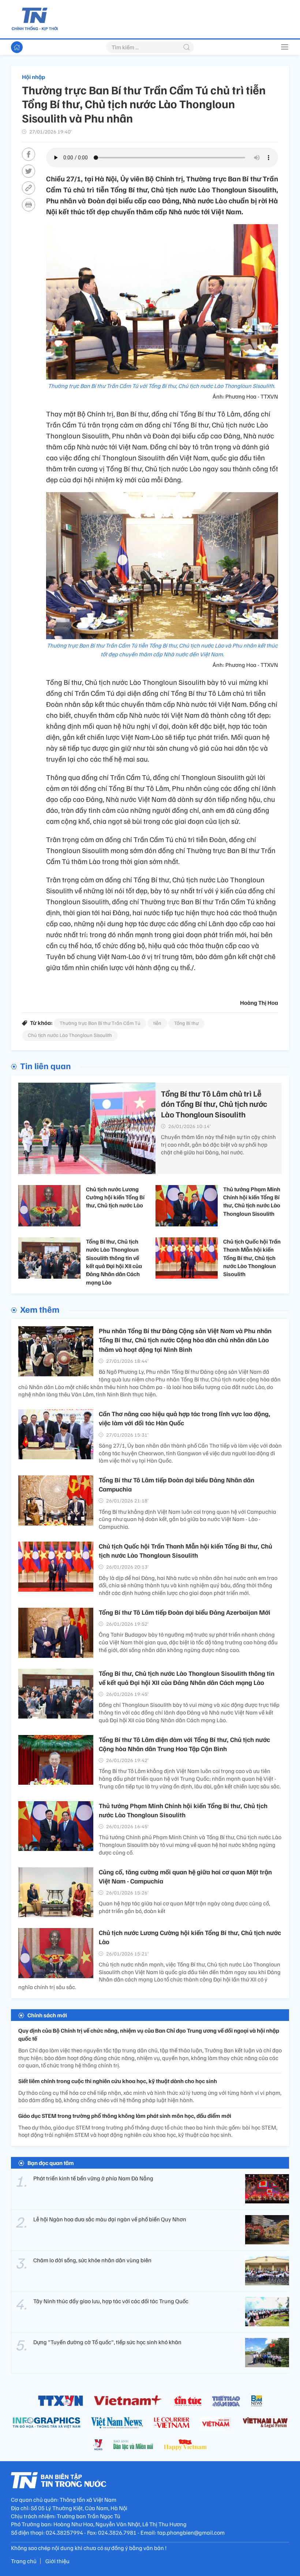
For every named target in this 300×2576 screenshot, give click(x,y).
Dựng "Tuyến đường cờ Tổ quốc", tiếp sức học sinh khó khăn (107, 2342)
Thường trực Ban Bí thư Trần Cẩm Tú (100, 1023)
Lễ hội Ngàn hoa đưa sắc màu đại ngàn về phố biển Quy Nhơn (110, 2219)
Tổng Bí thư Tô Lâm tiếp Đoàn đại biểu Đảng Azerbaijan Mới (185, 1612)
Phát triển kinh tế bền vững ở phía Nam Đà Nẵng (93, 2178)
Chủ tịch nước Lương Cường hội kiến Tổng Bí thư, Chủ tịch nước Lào (115, 1197)
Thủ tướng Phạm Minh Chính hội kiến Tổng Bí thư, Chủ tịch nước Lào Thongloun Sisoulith (252, 1201)
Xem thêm (40, 1309)
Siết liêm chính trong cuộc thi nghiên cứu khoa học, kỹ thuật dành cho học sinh (118, 2081)
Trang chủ (24, 2561)
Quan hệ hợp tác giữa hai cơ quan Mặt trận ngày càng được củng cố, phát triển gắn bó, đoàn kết (184, 1907)
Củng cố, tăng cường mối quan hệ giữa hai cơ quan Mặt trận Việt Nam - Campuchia (185, 1876)
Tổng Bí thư (186, 1023)
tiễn (157, 1023)
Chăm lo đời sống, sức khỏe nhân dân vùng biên (92, 2260)
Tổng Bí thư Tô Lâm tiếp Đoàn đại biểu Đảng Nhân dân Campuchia (177, 1484)
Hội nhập (33, 77)
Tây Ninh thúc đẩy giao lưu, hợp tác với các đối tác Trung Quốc (111, 2301)
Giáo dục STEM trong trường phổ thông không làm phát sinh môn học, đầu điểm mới (125, 2116)
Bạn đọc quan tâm (51, 2163)
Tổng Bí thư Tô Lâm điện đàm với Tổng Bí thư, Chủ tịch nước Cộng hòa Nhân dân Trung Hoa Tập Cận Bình (184, 1744)
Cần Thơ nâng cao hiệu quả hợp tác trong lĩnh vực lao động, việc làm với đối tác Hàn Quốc (185, 1418)
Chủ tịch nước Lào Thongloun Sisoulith (70, 1035)
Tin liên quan (46, 1066)
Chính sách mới (47, 2015)
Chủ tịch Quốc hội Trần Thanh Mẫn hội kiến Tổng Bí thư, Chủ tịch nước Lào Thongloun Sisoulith (252, 1258)
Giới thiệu (57, 2561)
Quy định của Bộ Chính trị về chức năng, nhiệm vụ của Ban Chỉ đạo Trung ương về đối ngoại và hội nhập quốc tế (149, 2034)
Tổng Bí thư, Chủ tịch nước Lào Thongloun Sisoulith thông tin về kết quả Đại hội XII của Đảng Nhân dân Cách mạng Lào (114, 1262)
